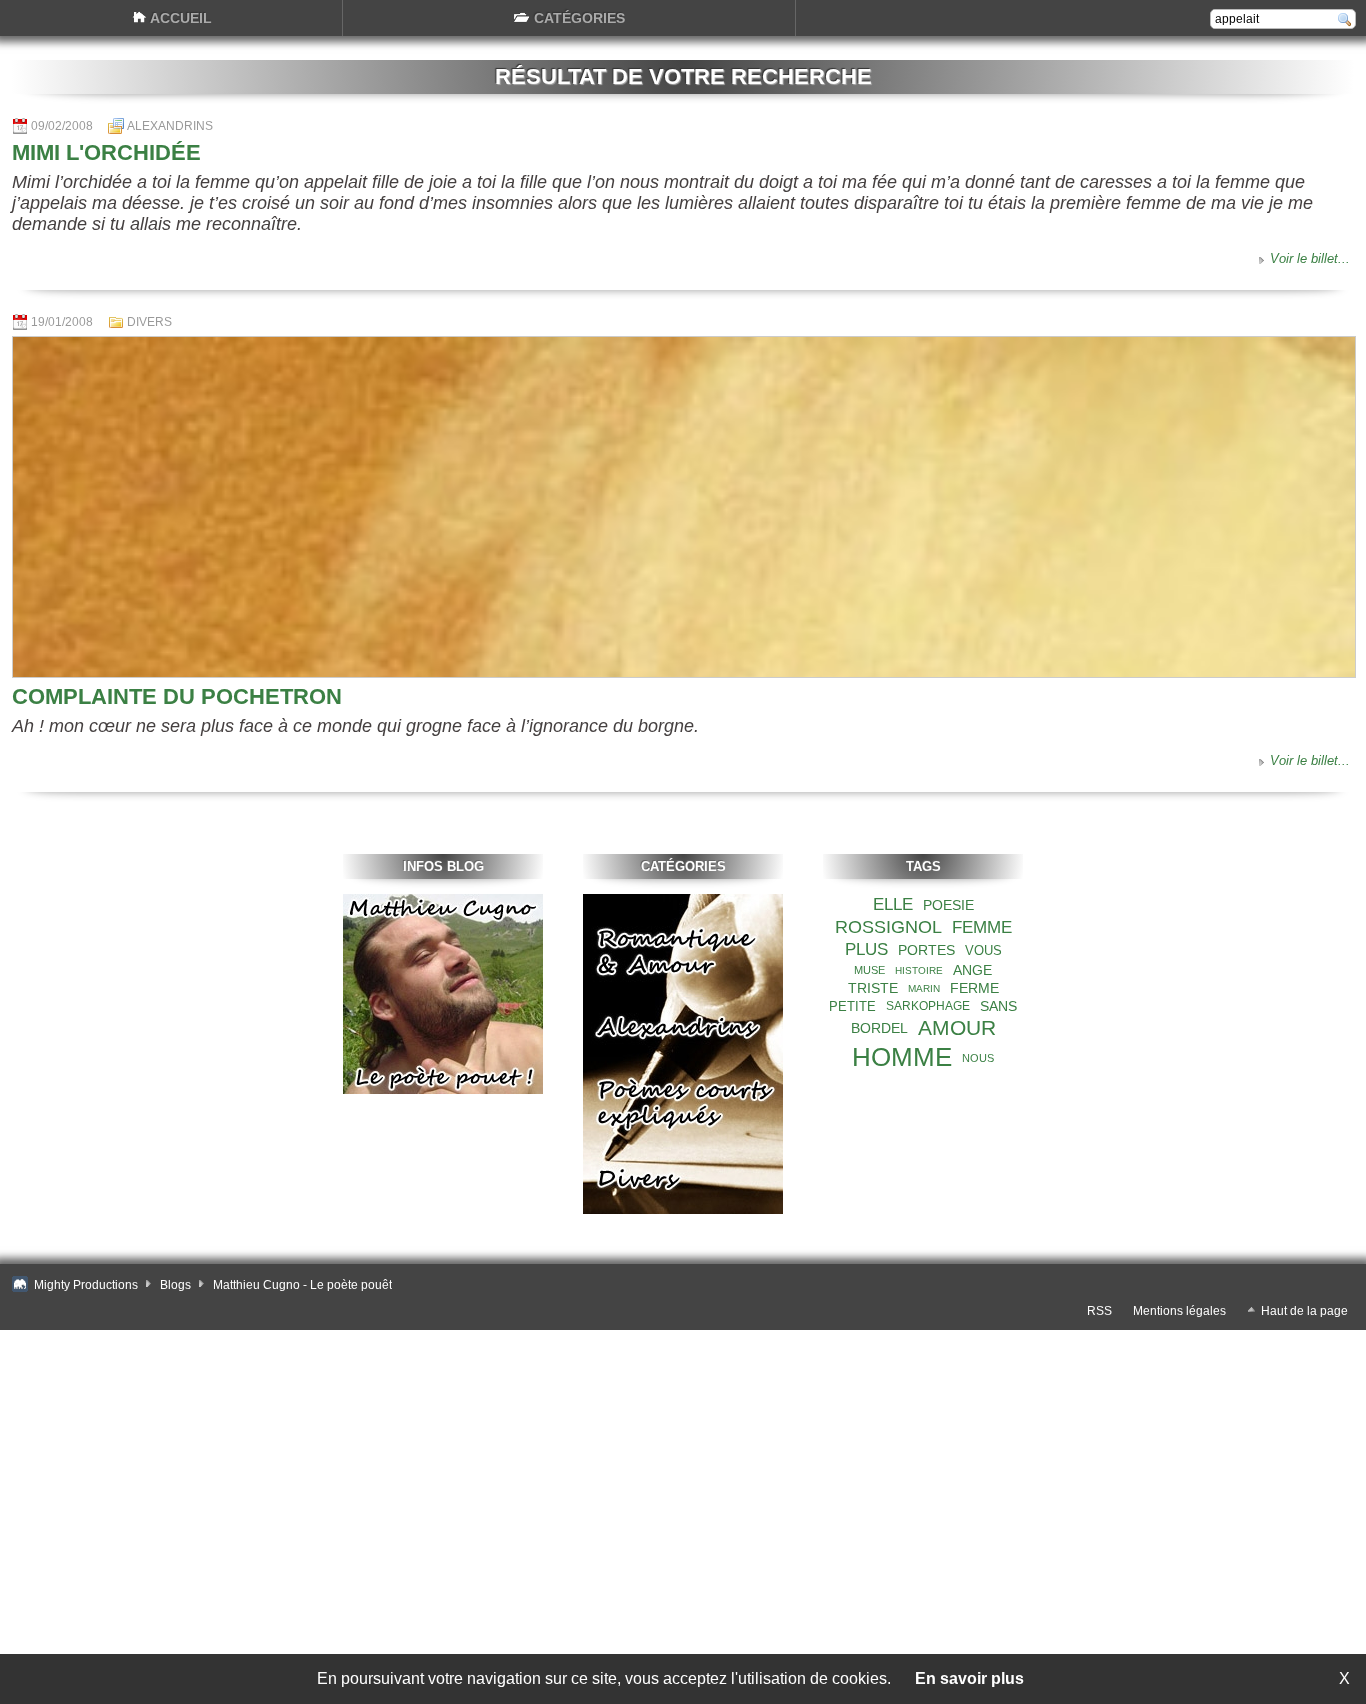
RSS (1099, 1311)
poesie (948, 905)
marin (924, 988)
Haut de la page (1304, 1311)
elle (893, 904)
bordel (879, 1028)
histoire (919, 970)
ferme (974, 988)
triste (873, 988)
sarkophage (928, 1006)
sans (998, 1006)
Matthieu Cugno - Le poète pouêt (302, 1285)
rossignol (888, 927)
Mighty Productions (86, 1285)
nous (978, 1058)
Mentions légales (1179, 1311)
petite (852, 1006)
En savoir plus (969, 1678)
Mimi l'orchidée (106, 152)
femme (982, 927)
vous (983, 950)
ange (972, 970)
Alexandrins (170, 126)
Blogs (175, 1285)
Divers (149, 322)
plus (866, 949)
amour (957, 1027)
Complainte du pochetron (177, 696)
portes (926, 950)
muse (869, 970)
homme (902, 1057)
